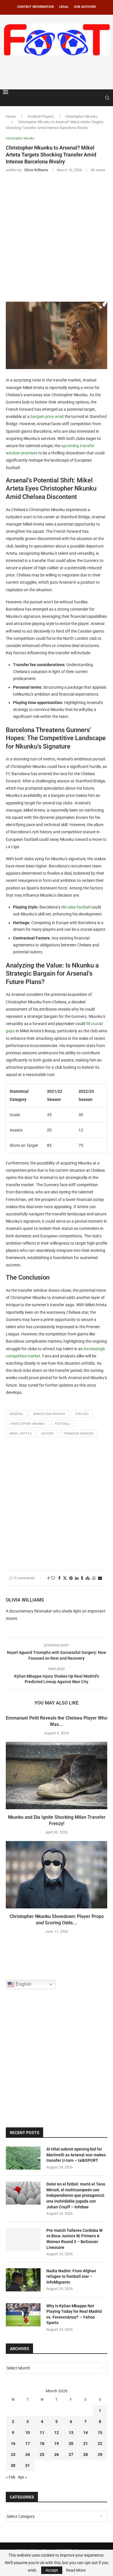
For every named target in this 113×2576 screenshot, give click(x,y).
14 (85, 2433)
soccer (48, 1434)
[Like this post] (53, 1578)
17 (28, 2444)
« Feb (11, 2477)
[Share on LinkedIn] (77, 1578)
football (63, 1424)
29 (100, 2455)
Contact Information (35, 7)
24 (28, 2455)
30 (13, 2466)
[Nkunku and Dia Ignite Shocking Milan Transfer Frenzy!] (57, 1776)
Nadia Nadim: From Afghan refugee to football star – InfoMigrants (71, 2276)
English (23, 1984)
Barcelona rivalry (49, 1414)
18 (42, 2444)
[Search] (107, 98)
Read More (76, 2570)
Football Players (41, 116)
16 (13, 2444)
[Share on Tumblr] (82, 1578)
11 (42, 2433)
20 (71, 2444)
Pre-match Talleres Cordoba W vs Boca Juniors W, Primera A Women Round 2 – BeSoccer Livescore (74, 2239)
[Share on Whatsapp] (94, 1578)
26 (57, 2455)
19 (57, 2444)
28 (85, 2455)
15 (100, 2433)
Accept (52, 2570)
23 (13, 2455)
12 (57, 2433)
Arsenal (17, 1414)
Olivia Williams (25, 1600)
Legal (64, 7)
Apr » (23, 2477)
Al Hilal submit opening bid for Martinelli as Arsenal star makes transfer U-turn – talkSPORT (76, 2155)
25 (42, 2455)
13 (71, 2433)
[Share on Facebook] (59, 1578)
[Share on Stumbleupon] (88, 1578)
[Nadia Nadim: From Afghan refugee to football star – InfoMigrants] (23, 2280)
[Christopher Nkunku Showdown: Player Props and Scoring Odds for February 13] (57, 1875)
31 (28, 2466)
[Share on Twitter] (65, 1578)
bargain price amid (47, 417)
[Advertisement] (58, 71)
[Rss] (99, 98)
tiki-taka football (76, 907)
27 (71, 2455)
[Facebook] (93, 98)
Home (11, 116)
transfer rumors (79, 1434)
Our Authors (85, 7)
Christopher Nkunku (81, 116)
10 (28, 2433)
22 (100, 2444)
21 (85, 2444)
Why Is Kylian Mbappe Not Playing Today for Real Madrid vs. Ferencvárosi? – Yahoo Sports (74, 2314)
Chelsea (82, 1414)
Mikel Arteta (21, 1434)
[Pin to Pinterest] (71, 1578)
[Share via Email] (100, 1578)
